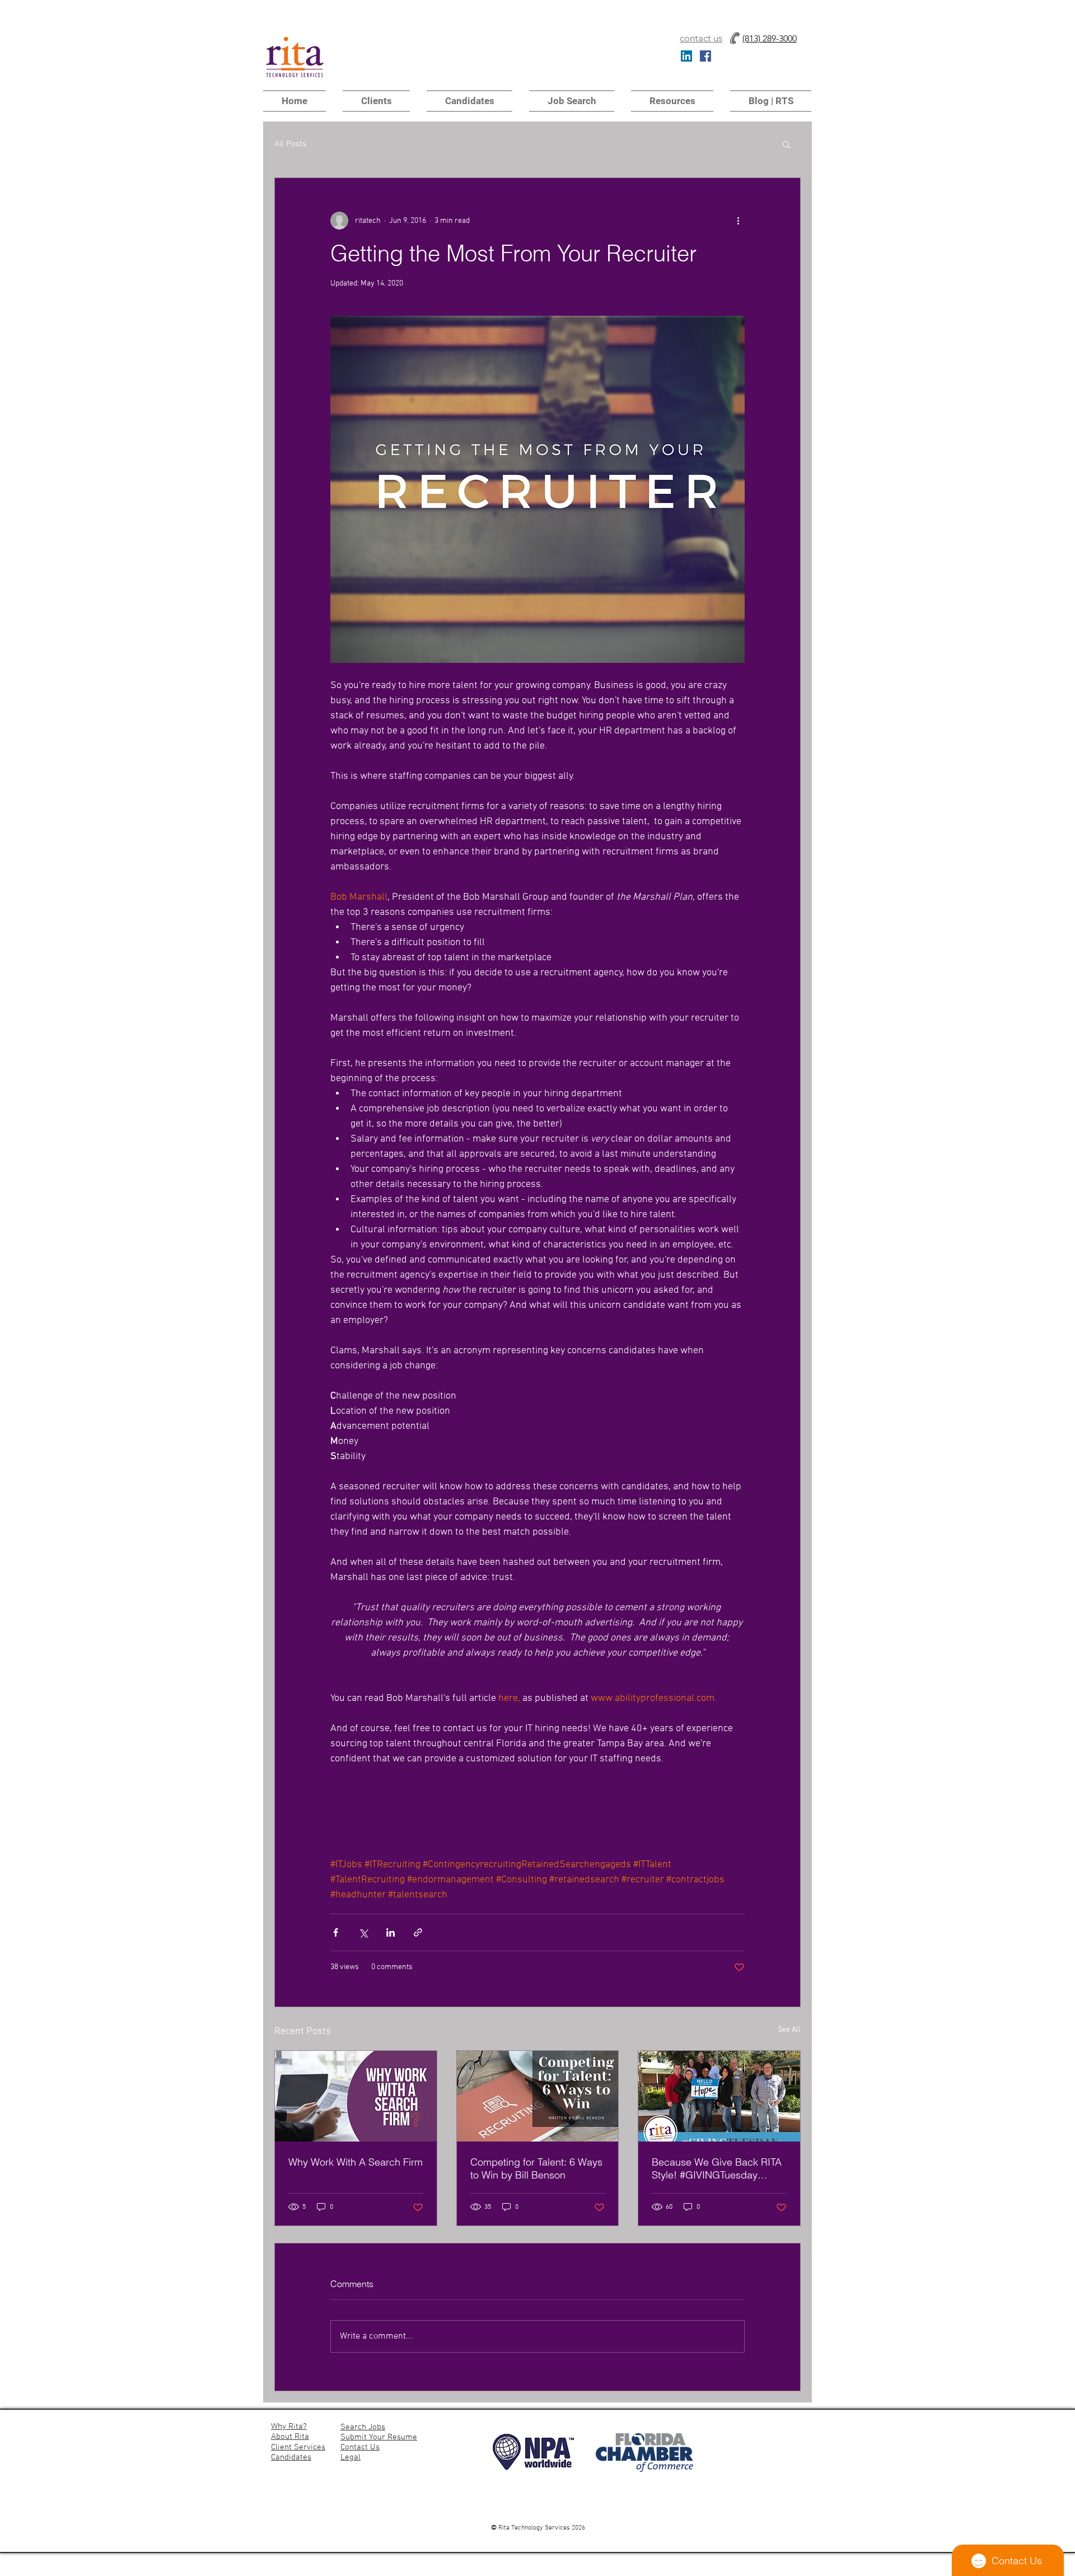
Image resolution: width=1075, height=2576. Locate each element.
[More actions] (738, 221)
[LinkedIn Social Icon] (686, 56)
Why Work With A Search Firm (356, 2162)
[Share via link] (418, 1932)
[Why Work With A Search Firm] (356, 2096)
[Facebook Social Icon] (705, 56)
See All (789, 2030)
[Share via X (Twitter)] (363, 1932)
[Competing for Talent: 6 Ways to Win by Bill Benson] (538, 2096)
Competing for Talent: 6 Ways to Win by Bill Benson (536, 2168)
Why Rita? (289, 2427)
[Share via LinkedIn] (391, 1932)
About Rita (290, 2437)
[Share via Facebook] (336, 1932)
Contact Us (360, 2447)
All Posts (290, 144)
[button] (672, 101)
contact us (701, 38)
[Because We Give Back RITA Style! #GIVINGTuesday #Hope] (719, 2096)
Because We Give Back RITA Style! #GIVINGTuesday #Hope (717, 2168)
